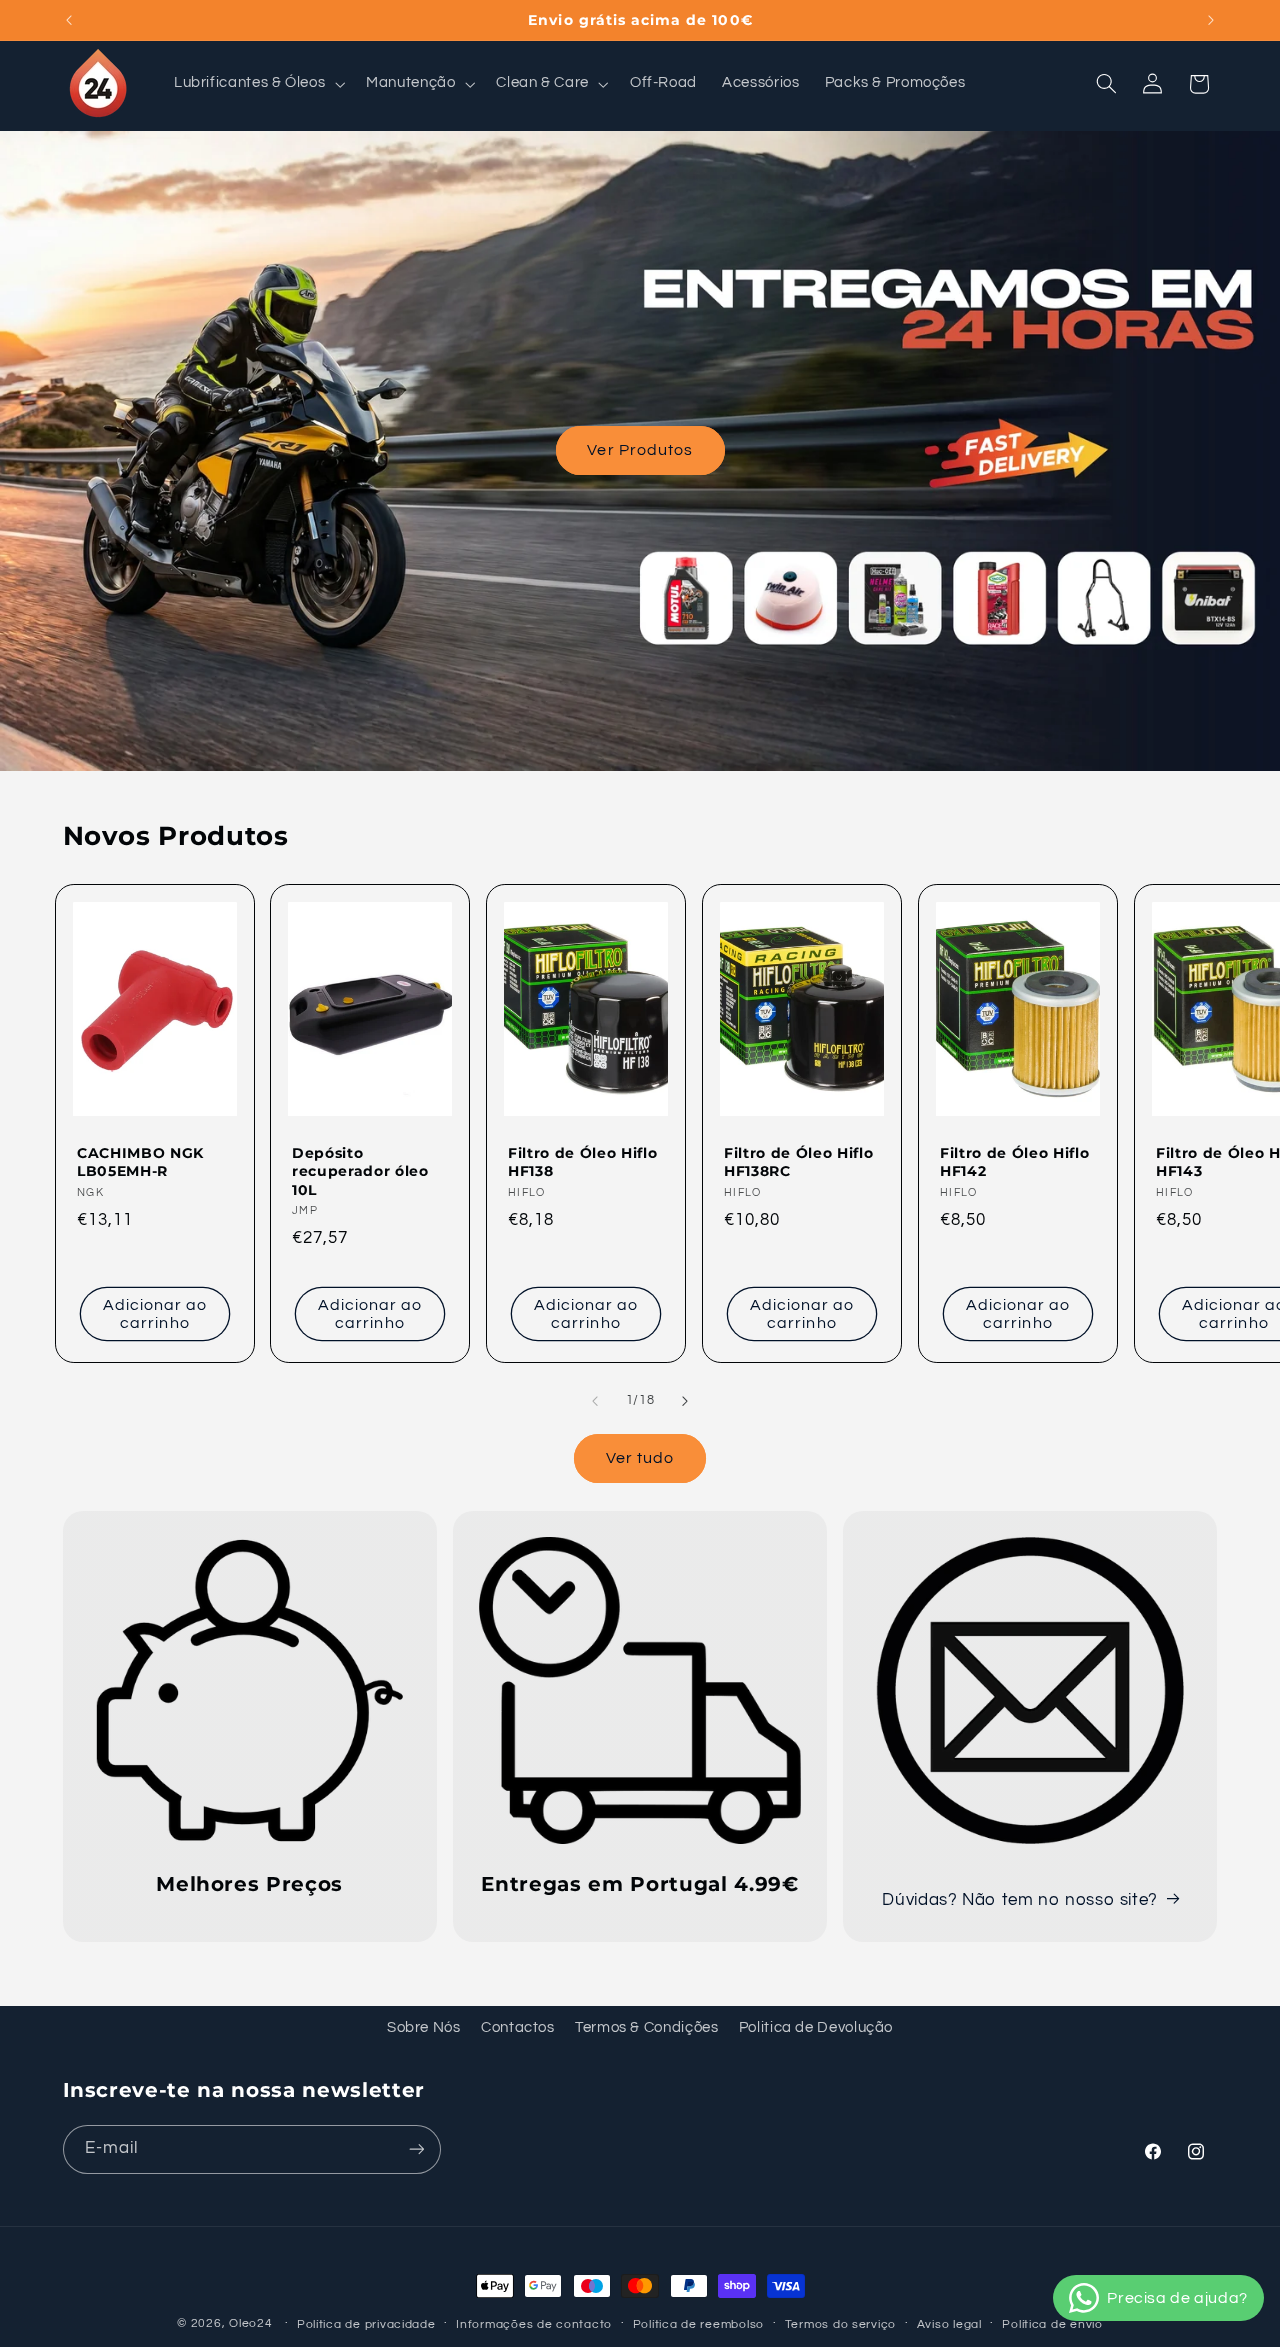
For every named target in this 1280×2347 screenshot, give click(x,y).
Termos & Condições (646, 2027)
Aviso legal (949, 2324)
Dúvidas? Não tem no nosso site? (1020, 1900)
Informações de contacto (534, 2324)
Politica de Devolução (816, 2027)
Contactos (518, 2027)
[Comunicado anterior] (69, 20)
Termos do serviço (841, 2324)
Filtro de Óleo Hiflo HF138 (582, 1162)
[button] (257, 84)
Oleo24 (250, 2323)
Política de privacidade (366, 2324)
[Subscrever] (416, 2148)
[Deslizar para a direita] (685, 1401)
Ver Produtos (640, 450)
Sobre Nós (424, 2027)
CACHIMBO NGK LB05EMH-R (140, 1162)
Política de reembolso (698, 2324)
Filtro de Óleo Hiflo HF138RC (798, 1162)
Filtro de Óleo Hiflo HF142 (1014, 1162)
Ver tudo (640, 1458)
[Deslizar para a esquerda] (595, 1401)
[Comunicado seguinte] (1211, 20)
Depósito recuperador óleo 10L (360, 1171)
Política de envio (1052, 2324)
